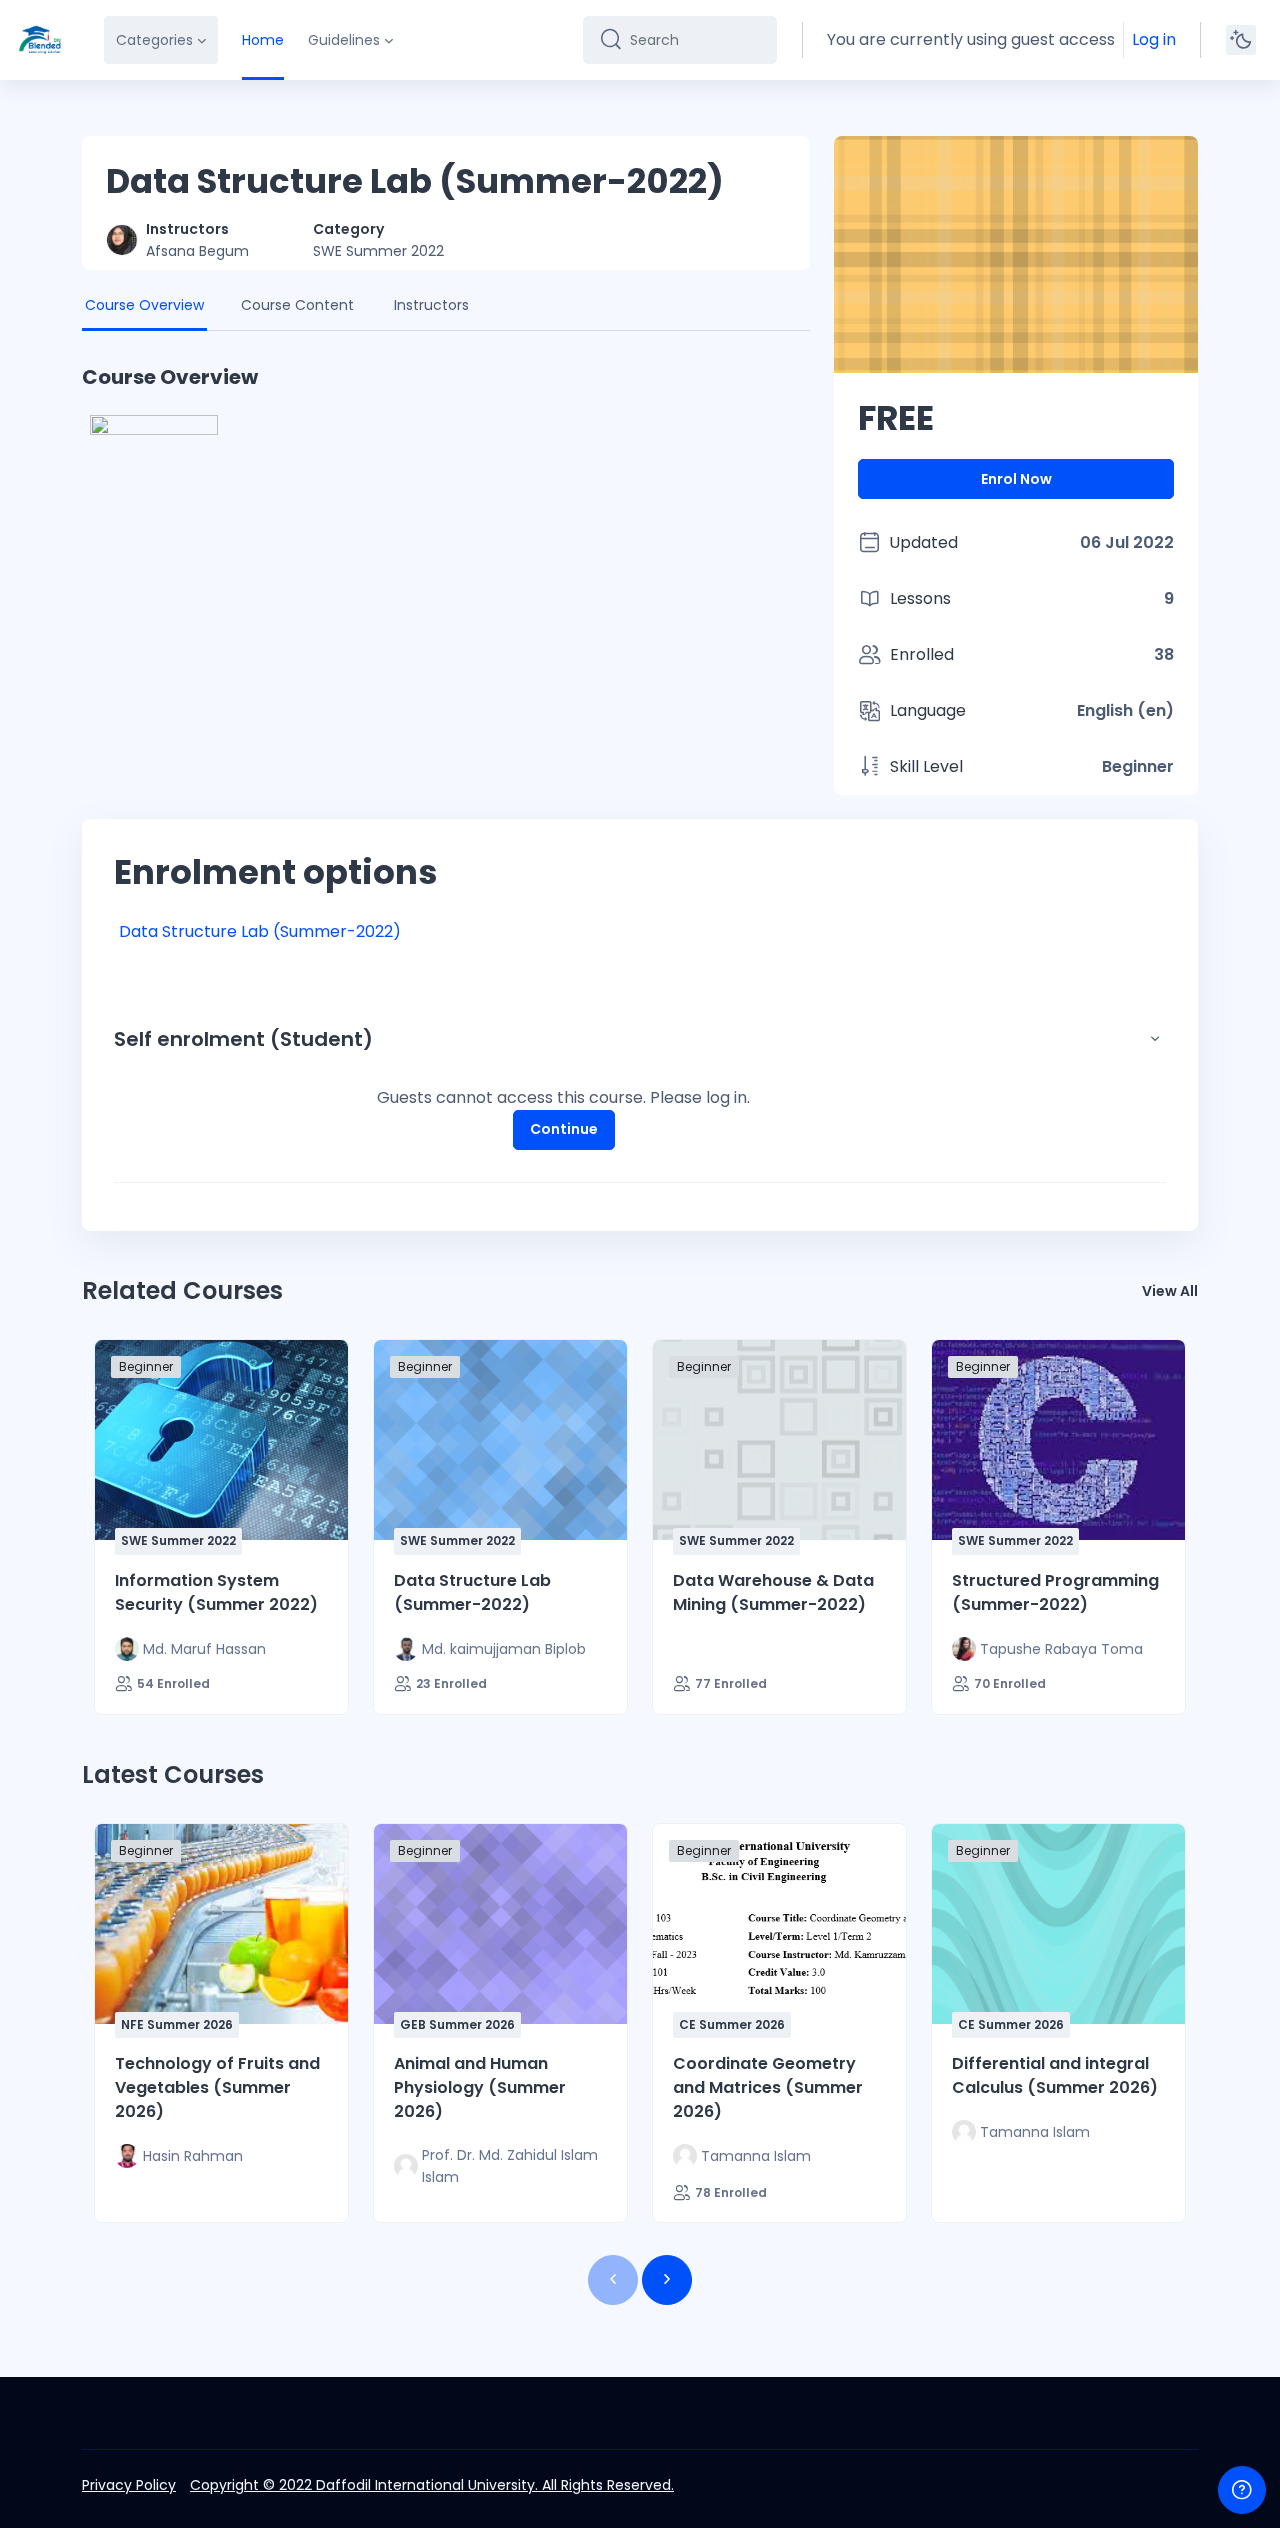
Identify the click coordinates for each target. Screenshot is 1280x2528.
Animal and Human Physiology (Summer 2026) (480, 2087)
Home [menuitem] (263, 40)
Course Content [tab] (297, 305)
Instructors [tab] (431, 305)
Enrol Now (1016, 479)
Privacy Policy (129, 2485)
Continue (564, 1129)
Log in (1154, 39)
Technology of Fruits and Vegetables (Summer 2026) (217, 2087)
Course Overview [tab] (144, 305)
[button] (1155, 1039)
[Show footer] (1242, 2490)
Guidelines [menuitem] (344, 40)
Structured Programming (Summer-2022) (1055, 1592)
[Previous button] (613, 2280)
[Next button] (667, 2280)
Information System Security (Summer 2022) (216, 1592)
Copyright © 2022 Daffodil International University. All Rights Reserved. (432, 2485)
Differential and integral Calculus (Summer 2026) (1055, 2075)
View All (1170, 1291)
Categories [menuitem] (154, 40)
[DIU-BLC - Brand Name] (40, 40)
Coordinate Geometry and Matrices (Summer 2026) (768, 2087)
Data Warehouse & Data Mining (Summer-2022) (773, 1592)
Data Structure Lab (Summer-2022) (260, 931)
